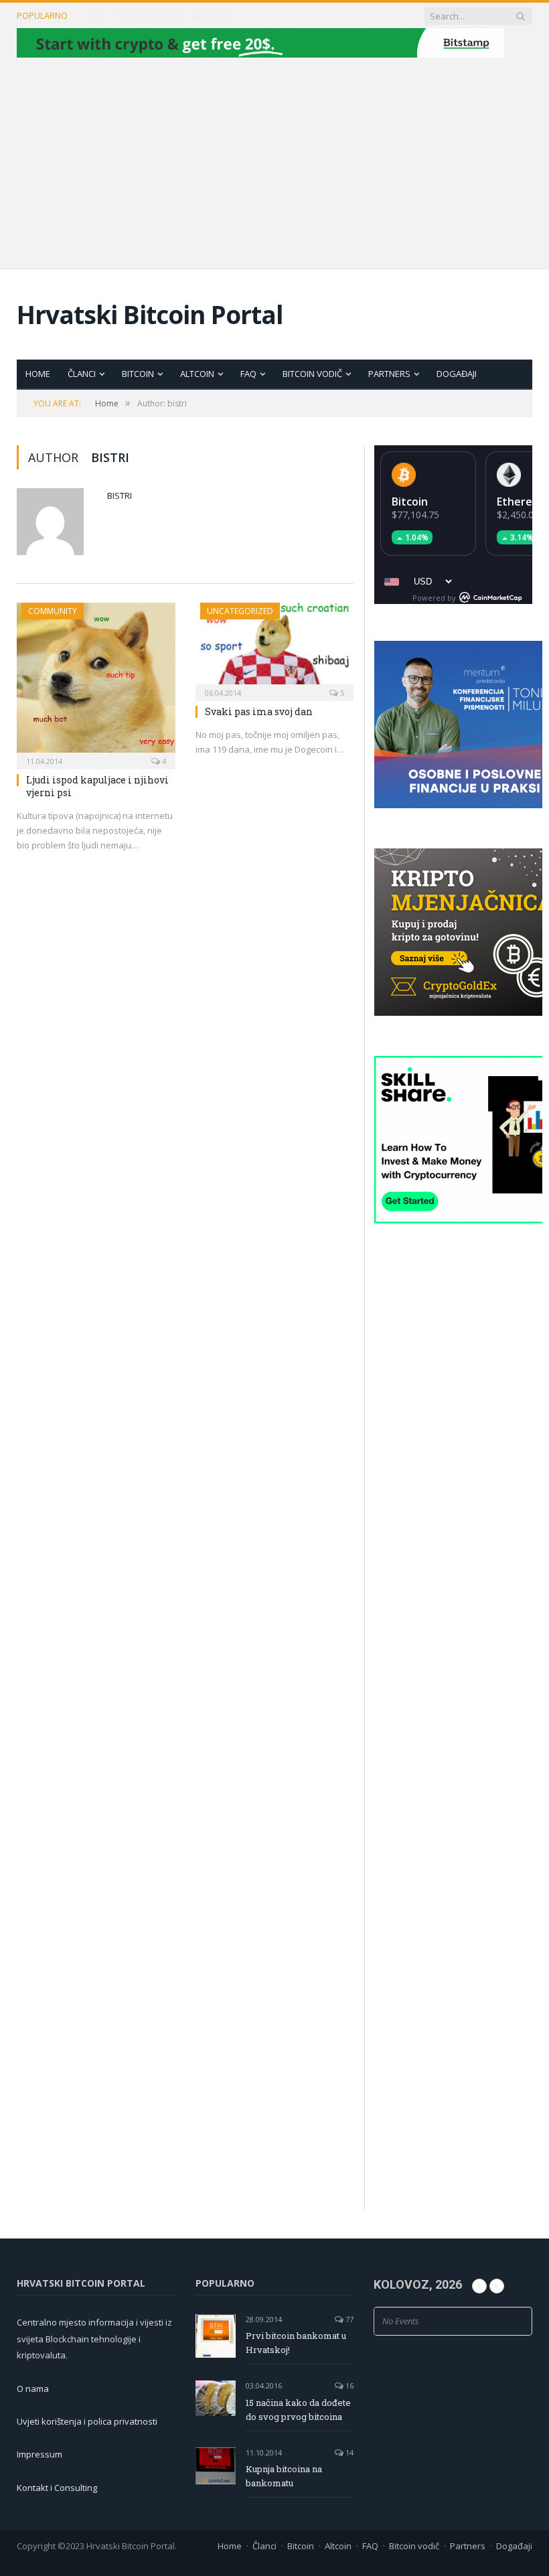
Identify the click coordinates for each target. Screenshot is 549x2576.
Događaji (457, 374)
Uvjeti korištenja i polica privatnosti (87, 2421)
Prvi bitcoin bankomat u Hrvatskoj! (296, 2343)
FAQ (248, 374)
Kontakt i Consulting (57, 2488)
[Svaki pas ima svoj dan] (275, 648)
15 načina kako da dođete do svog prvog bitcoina (298, 2410)
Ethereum (523, 502)
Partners (389, 374)
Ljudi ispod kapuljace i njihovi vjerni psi (97, 786)
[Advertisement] (274, 161)
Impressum (40, 2454)
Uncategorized (240, 611)
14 (348, 2452)
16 (348, 2385)
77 (348, 2319)
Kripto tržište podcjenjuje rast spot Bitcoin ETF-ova (165, 16)
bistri (120, 496)
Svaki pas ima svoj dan (259, 711)
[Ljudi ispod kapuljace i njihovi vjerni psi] (96, 682)
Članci (82, 374)
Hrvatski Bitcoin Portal (150, 314)
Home (38, 374)
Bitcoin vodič (312, 374)
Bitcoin (138, 374)
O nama (33, 2389)
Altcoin (197, 374)
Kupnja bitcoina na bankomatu (284, 2476)
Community (53, 611)
